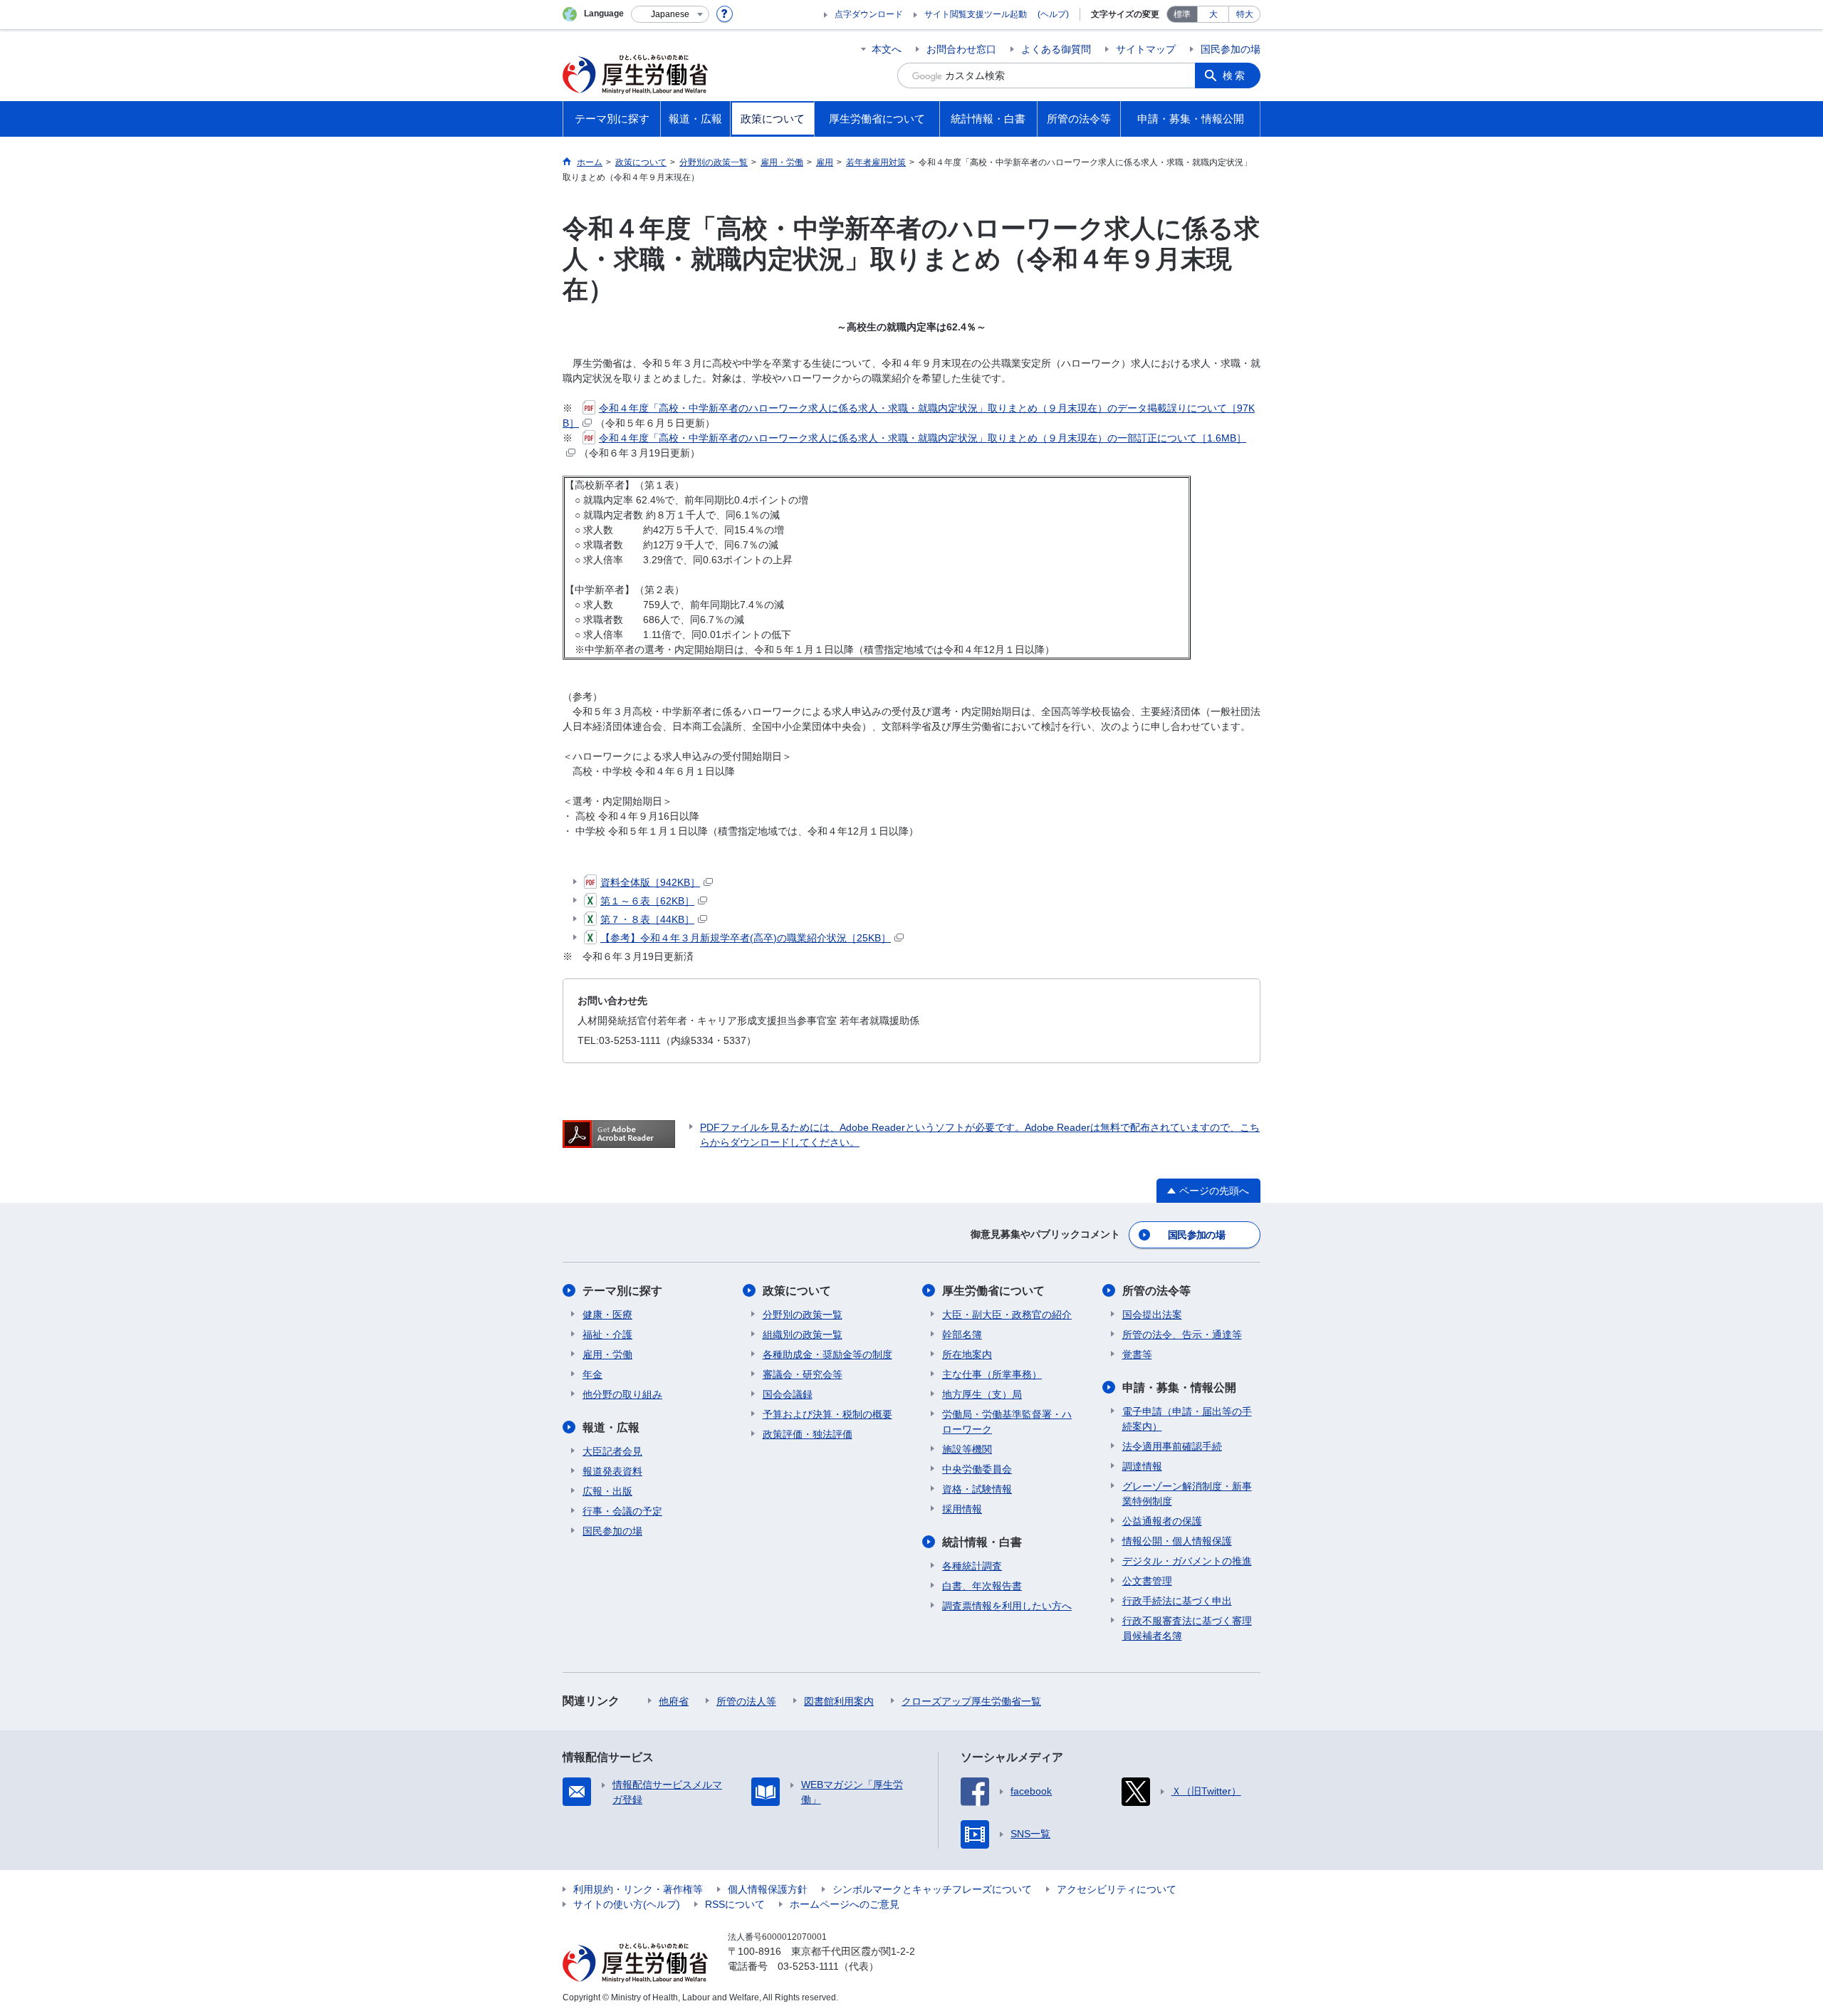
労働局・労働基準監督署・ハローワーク (1007, 1422)
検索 (1235, 75)
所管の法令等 (1156, 1291)
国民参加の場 (1231, 49)
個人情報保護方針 (768, 1889)
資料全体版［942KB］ (650, 882)
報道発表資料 (612, 1471)
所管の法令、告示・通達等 (1182, 1335)
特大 (1245, 14)
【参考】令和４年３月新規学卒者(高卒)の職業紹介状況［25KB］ (746, 938)
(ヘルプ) (1053, 14)
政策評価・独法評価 (808, 1434)
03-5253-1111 (808, 1966)
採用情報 (962, 1509)
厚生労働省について (993, 1291)
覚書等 (1137, 1354)
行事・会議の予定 (622, 1511)
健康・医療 (607, 1315)
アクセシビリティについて (1117, 1889)
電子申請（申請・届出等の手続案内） (1187, 1419)
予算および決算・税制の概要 (827, 1414)
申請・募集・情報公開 (1179, 1388)
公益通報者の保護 (1162, 1521)
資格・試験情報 (977, 1489)
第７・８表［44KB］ (647, 919)
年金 (592, 1374)
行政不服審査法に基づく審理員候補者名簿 (1187, 1628)
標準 (1182, 14)
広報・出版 (607, 1491)
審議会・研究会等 (803, 1374)
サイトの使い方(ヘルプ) (627, 1904)
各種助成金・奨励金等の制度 (827, 1354)
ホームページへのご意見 (845, 1904)
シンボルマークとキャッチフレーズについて (932, 1889)
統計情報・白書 (982, 1542)
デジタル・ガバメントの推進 (1187, 1561)
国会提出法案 (1152, 1315)
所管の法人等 (746, 1701)
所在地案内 (967, 1354)
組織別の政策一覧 (803, 1335)
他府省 (674, 1701)
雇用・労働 (607, 1354)
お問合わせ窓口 (961, 49)
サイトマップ (1146, 49)
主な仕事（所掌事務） (992, 1374)
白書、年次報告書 (982, 1586)
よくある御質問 (1056, 49)
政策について (797, 1291)
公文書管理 (1147, 1581)
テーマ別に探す (622, 1291)
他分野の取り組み (622, 1394)
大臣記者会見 (612, 1451)
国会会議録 (788, 1394)
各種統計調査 (972, 1566)
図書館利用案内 (839, 1701)
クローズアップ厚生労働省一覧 (971, 1701)
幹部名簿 (962, 1335)
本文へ (887, 49)
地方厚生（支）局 (982, 1394)
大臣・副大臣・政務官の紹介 (1007, 1315)
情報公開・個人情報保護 (1177, 1541)
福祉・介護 (607, 1335)
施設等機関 (967, 1449)
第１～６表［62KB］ (647, 901)
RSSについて (735, 1904)
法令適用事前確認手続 (1172, 1446)
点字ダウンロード (869, 14)
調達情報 (1142, 1466)
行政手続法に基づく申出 (1177, 1601)
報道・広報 (611, 1427)
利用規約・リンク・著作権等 (638, 1889)
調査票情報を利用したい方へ (1007, 1606)
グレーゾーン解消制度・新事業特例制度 (1187, 1494)
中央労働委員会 (977, 1469)
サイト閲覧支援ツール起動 (976, 14)
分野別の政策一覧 (803, 1315)
